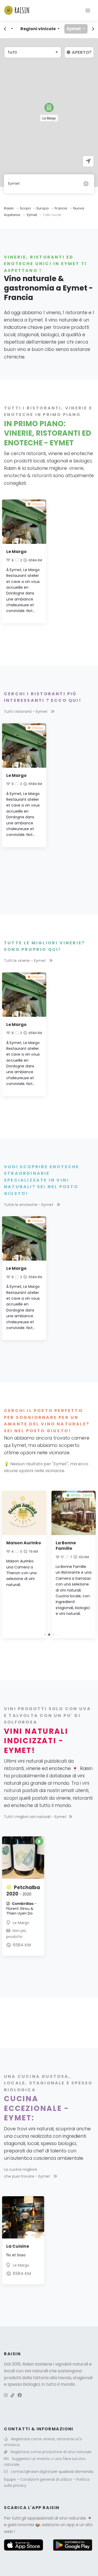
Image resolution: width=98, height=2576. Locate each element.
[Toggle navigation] (88, 10)
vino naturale (73, 2518)
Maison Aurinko (24, 1543)
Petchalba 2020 (23, 1891)
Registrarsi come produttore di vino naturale (51, 2452)
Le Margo (16, 552)
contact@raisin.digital (31, 2472)
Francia (61, 208)
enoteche (15, 476)
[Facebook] (20, 2395)
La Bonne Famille (66, 1546)
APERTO (82, 52)
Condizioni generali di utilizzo (47, 2479)
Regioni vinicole (38, 29)
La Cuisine (18, 2246)
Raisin (9, 208)
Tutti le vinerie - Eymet (25, 961)
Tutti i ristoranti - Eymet (26, 712)
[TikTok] (13, 2395)
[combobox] (33, 52)
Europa (43, 208)
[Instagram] (6, 2395)
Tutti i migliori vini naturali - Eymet (35, 1817)
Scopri (26, 208)
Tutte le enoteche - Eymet (29, 1205)
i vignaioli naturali (71, 2364)
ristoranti (42, 476)
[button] (49, 107)
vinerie (76, 468)
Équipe (10, 2479)
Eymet (74, 29)
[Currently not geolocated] (88, 161)
